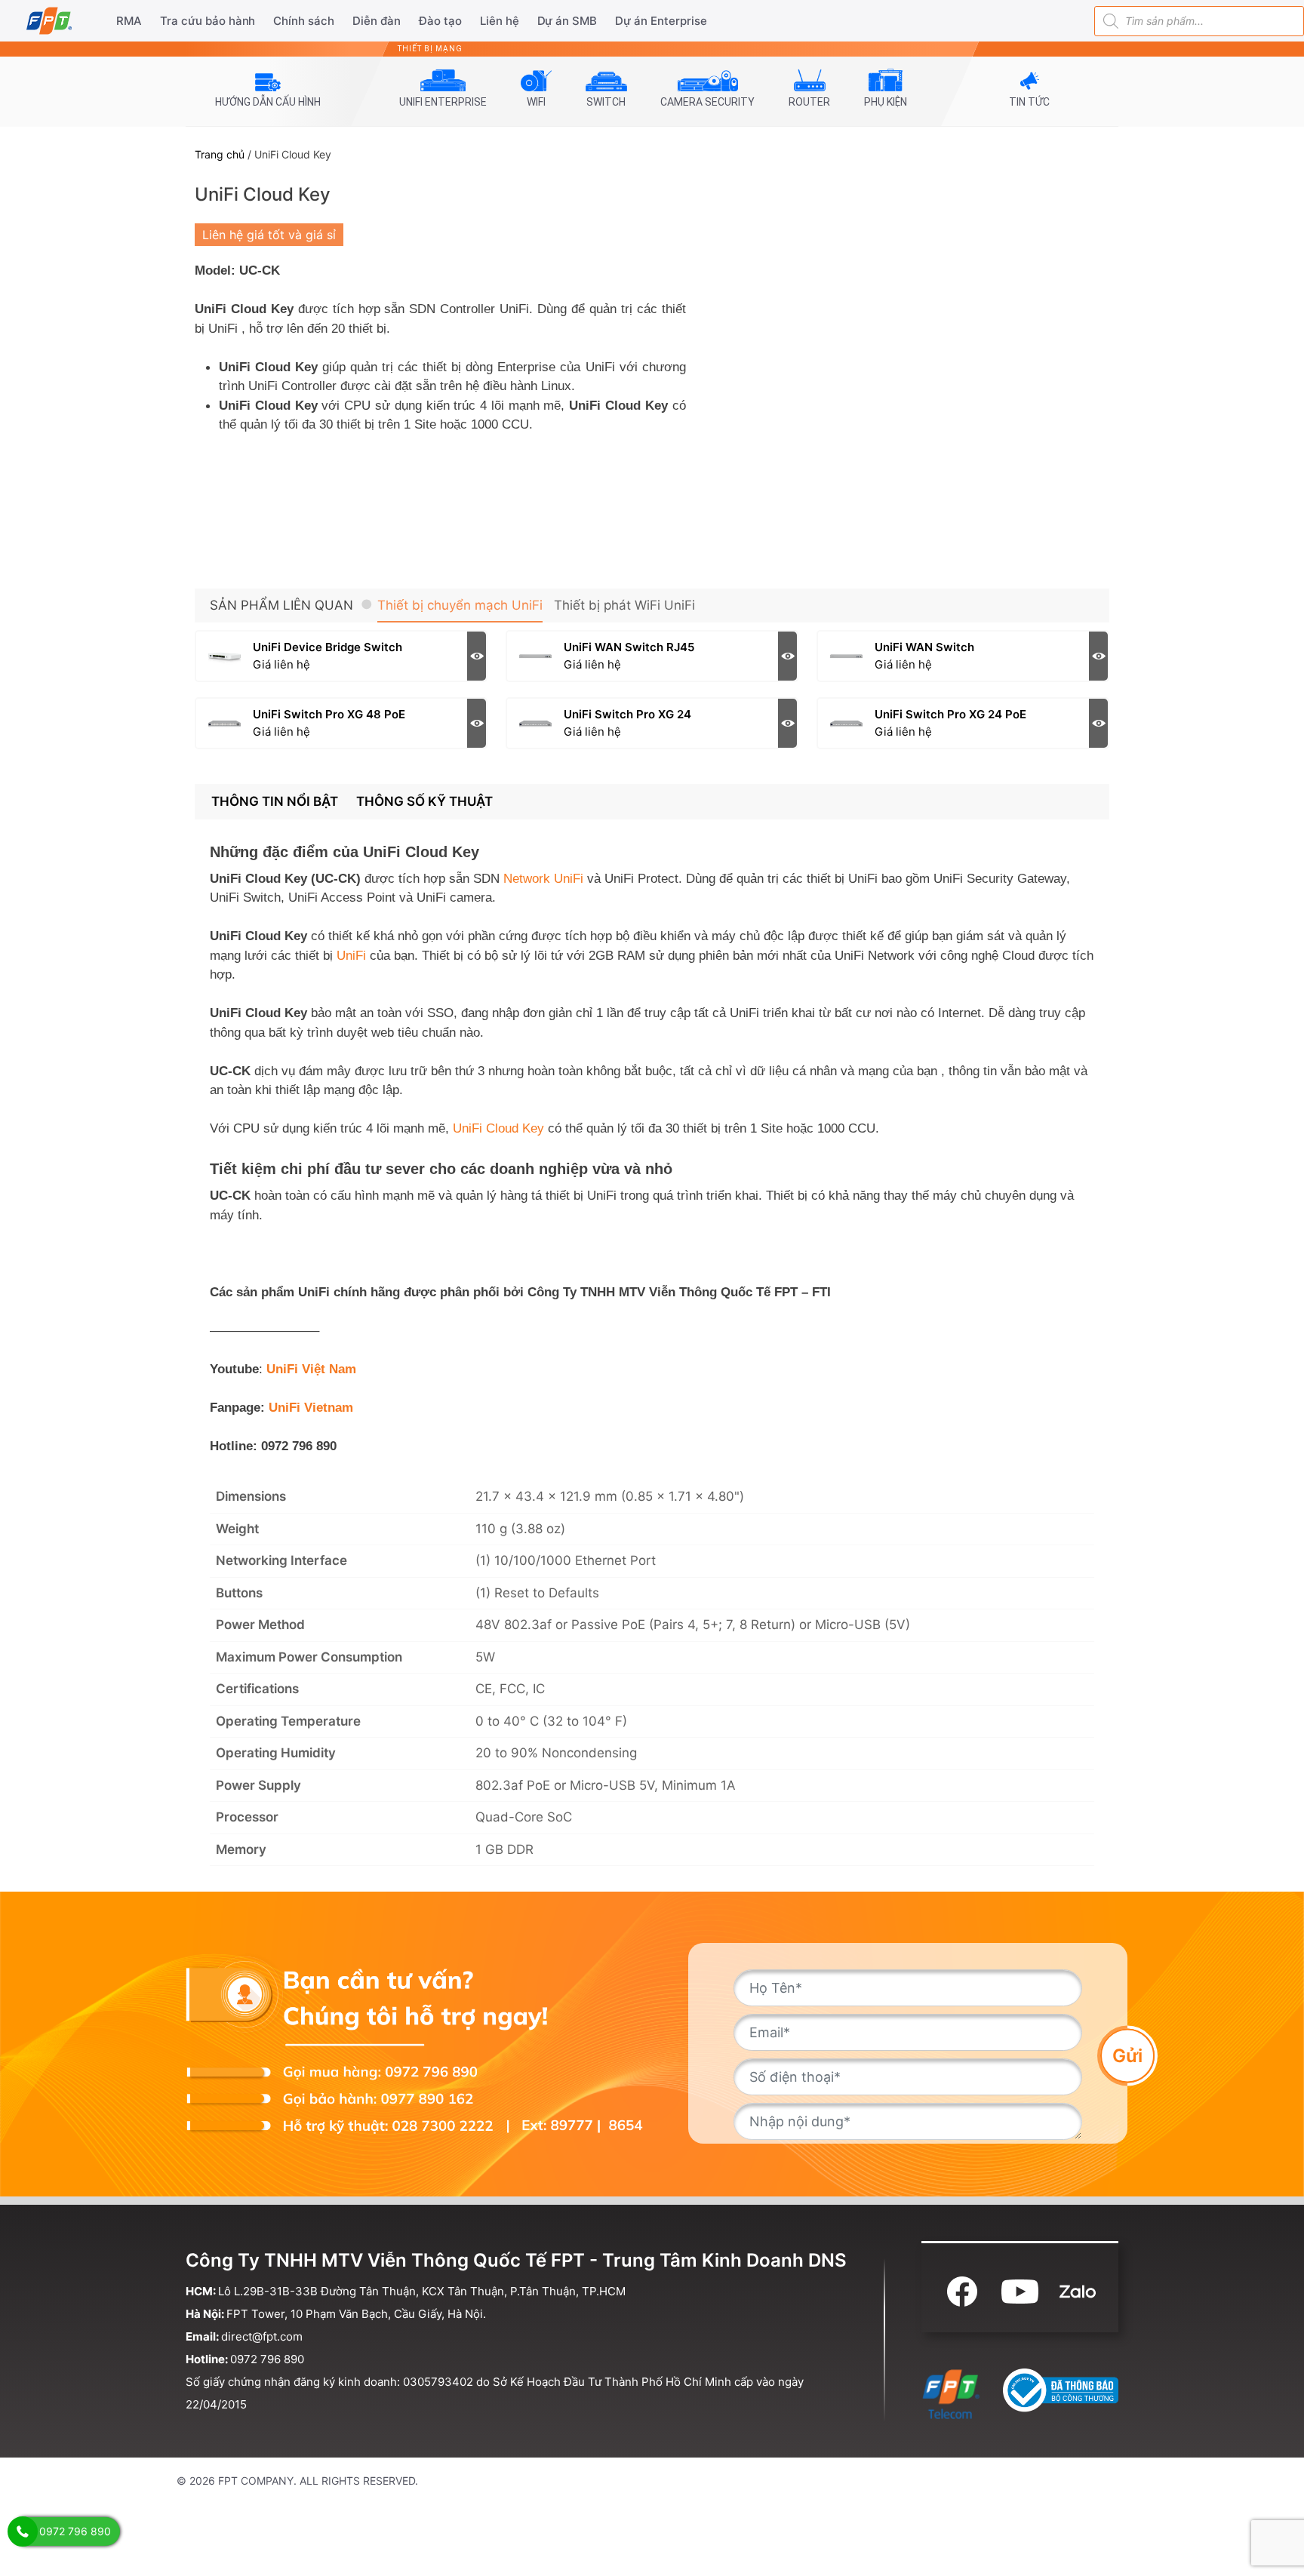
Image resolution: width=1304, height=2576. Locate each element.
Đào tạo (440, 21)
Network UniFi (543, 879)
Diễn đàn (377, 21)
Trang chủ (220, 154)
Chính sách (304, 21)
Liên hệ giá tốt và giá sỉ (269, 235)
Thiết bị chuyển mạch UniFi (460, 605)
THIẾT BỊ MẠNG (430, 49)
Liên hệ (500, 21)
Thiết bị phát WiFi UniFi (624, 605)
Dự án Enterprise (661, 21)
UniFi (351, 956)
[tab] (275, 802)
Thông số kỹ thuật (424, 801)
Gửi (1127, 2056)
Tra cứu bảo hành (208, 21)
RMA (129, 21)
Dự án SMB (567, 21)
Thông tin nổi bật (275, 801)
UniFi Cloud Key (498, 1128)
